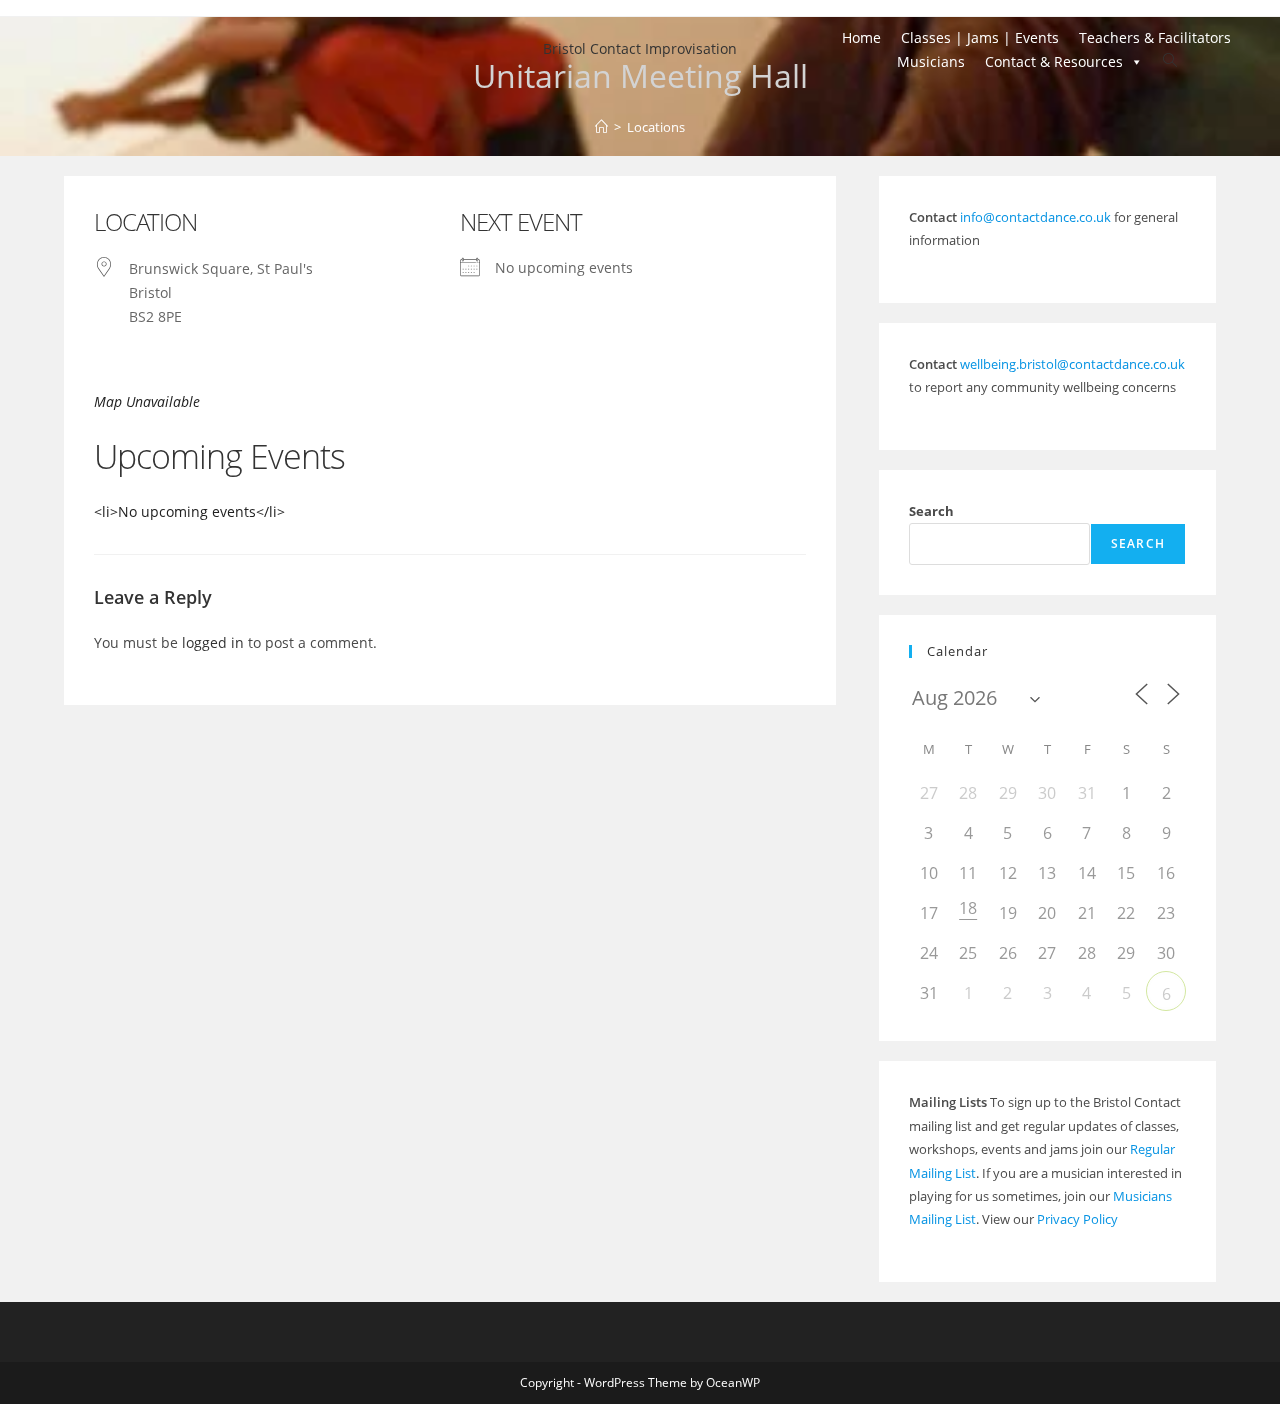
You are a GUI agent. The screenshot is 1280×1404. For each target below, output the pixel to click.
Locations (656, 127)
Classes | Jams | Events (980, 37)
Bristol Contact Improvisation (640, 48)
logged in (213, 642)
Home (861, 37)
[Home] (601, 127)
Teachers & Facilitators (1155, 37)
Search (931, 511)
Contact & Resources (1054, 61)
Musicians (931, 61)
